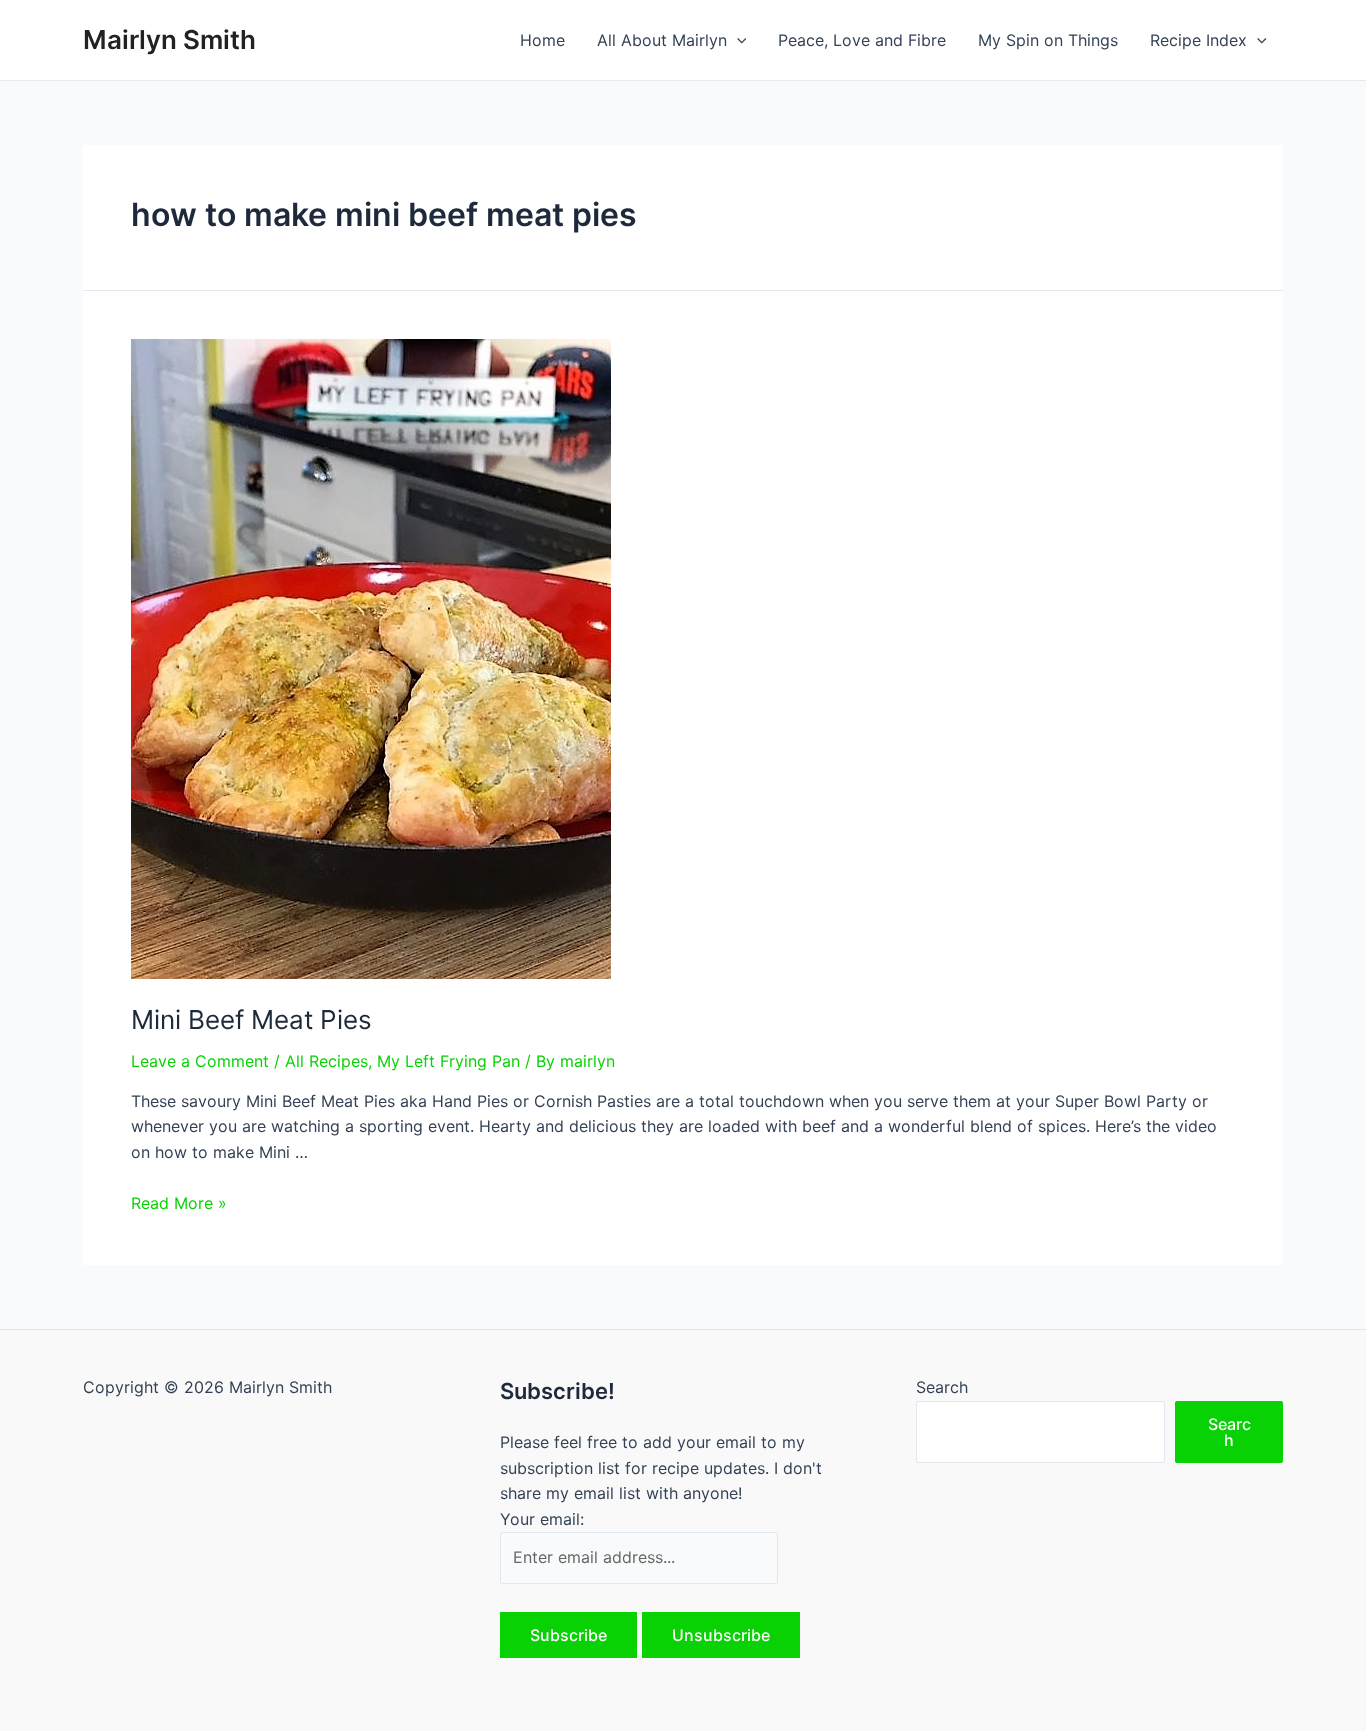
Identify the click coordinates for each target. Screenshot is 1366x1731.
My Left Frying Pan (448, 1061)
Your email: (542, 1519)
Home (542, 40)
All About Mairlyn (662, 40)
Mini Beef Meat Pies (251, 1019)
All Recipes (326, 1061)
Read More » (179, 1203)
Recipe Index (1198, 40)
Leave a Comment (200, 1061)
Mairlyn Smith (169, 39)
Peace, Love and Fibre (862, 40)
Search (942, 1387)
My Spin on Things (1048, 40)
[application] (737, 40)
